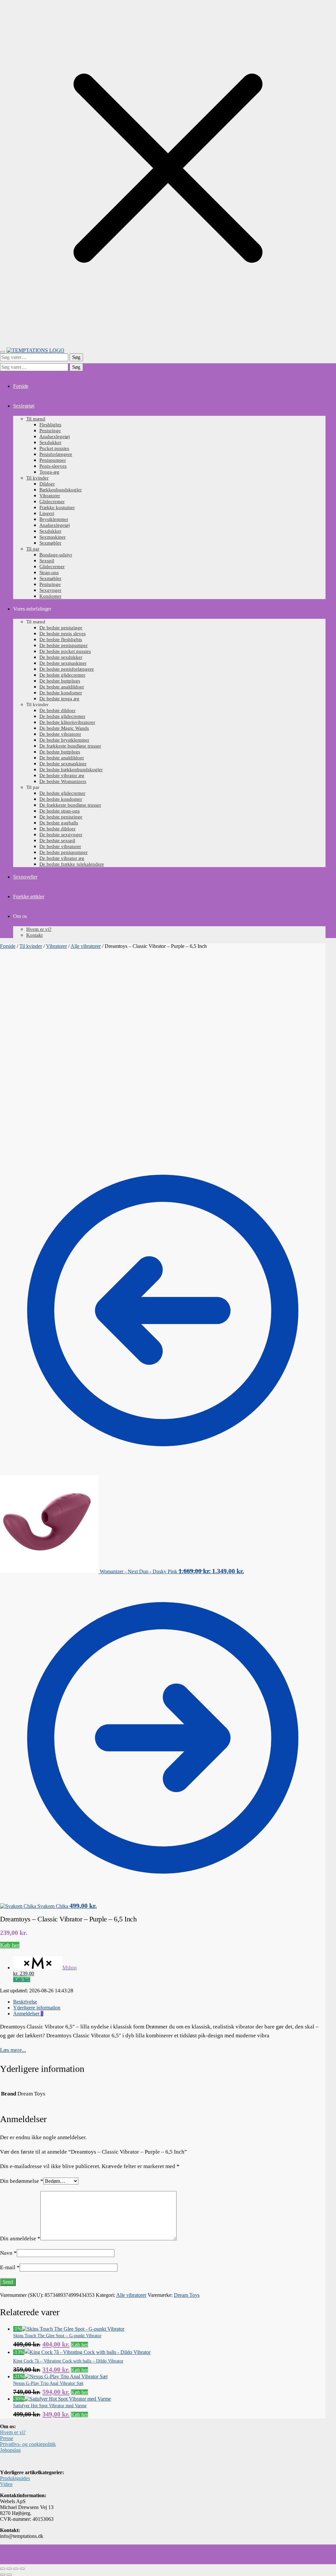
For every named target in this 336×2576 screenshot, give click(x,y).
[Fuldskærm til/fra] (9, 2569)
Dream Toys (187, 2295)
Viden (6, 2484)
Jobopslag (10, 2450)
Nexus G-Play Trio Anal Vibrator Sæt (48, 2383)
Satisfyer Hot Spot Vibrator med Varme (50, 2406)
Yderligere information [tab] (37, 2008)
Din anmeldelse (20, 2239)
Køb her (10, 1945)
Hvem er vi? (13, 2432)
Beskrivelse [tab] (25, 2002)
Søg (76, 357)
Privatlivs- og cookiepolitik (28, 2444)
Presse (7, 2438)
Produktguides (15, 2478)
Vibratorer (56, 946)
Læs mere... (13, 2050)
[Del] (16, 2569)
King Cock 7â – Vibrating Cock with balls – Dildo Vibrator (68, 2361)
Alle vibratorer (86, 946)
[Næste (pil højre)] (9, 2575)
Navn (8, 2253)
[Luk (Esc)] (22, 2569)
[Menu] (3, 352)
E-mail (10, 2267)
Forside (8, 946)
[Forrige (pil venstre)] (3, 2575)
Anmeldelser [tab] (28, 2014)
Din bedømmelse (22, 2181)
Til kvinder (31, 946)
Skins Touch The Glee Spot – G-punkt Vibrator (57, 2336)
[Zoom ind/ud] (3, 2569)
